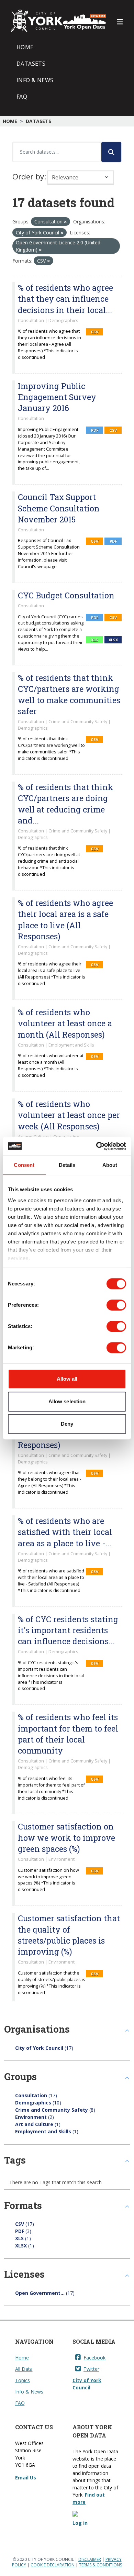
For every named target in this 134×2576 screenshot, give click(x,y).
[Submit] (111, 152)
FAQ (22, 97)
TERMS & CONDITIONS (100, 2565)
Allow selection (67, 1401)
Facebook (94, 2358)
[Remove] (65, 222)
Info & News (35, 80)
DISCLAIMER (90, 2559)
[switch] (116, 1305)
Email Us (26, 2478)
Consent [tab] (24, 1165)
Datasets (31, 64)
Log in (80, 2523)
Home (25, 47)
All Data (24, 2369)
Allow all (67, 1379)
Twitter (91, 2369)
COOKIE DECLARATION (53, 2565)
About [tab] (110, 1165)
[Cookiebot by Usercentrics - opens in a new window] (96, 1146)
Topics (23, 2380)
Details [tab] (67, 1165)
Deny (67, 1424)
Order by (28, 176)
